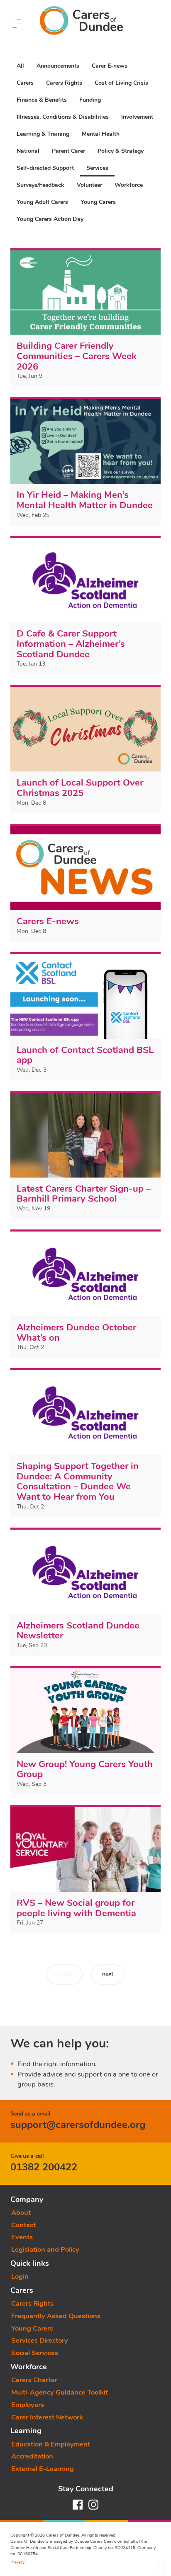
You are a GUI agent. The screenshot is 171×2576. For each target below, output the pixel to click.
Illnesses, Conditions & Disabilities (63, 117)
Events (22, 2237)
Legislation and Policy (45, 2249)
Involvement (137, 117)
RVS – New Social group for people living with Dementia (76, 1908)
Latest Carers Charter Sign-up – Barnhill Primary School (84, 1194)
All (20, 66)
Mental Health (101, 134)
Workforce (129, 185)
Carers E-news (48, 921)
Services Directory (40, 2340)
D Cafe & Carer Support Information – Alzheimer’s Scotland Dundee (71, 644)
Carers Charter (34, 2380)
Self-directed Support (45, 168)
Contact (23, 2225)
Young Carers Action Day (50, 219)
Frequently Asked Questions (56, 2316)
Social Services (35, 2353)
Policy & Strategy (121, 151)
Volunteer (89, 185)
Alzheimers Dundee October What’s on (76, 1333)
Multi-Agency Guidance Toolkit (60, 2392)
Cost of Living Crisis (121, 83)
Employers (28, 2405)
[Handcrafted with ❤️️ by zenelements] (161, 2571)
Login (20, 2276)
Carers (25, 83)
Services (97, 168)
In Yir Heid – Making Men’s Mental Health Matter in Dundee (85, 500)
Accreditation (32, 2456)
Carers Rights (64, 83)
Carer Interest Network (47, 2417)
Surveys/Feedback (40, 185)
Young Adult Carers (42, 202)
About (21, 2212)
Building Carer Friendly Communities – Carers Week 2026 (77, 356)
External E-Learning (43, 2469)
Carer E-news (110, 66)
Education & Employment (51, 2444)
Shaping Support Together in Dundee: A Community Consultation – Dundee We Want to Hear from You (78, 1481)
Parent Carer (68, 151)
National (28, 151)
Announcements (58, 66)
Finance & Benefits (42, 100)
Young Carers (98, 202)
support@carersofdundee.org (78, 2125)
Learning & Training (43, 134)
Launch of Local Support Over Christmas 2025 (80, 788)
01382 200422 (44, 2167)
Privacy (17, 2562)
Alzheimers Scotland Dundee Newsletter (78, 1631)
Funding (90, 100)
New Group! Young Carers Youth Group (85, 1769)
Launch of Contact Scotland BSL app (85, 1055)
